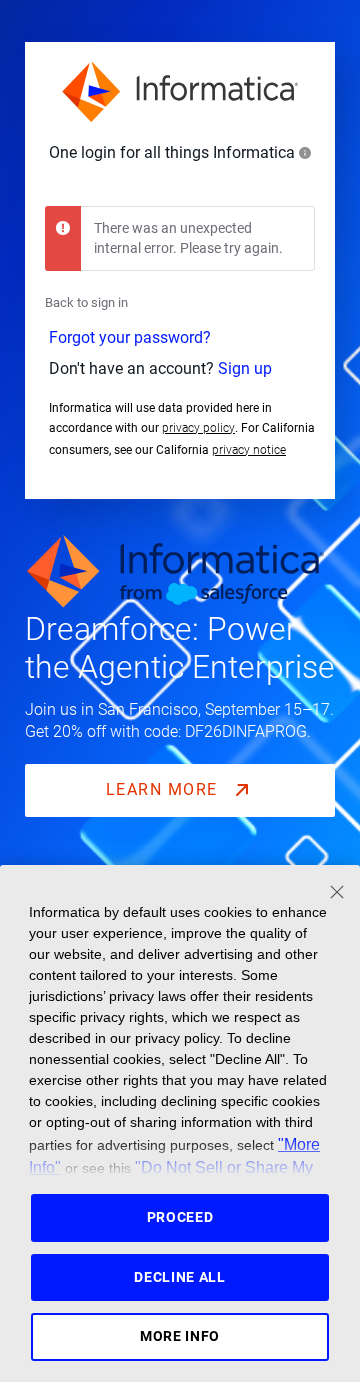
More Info (180, 1336)
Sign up (245, 368)
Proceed (180, 1217)
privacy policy (198, 428)
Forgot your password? (130, 337)
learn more (165, 789)
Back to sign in (86, 302)
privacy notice (249, 450)
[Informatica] (180, 92)
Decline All (180, 1277)
